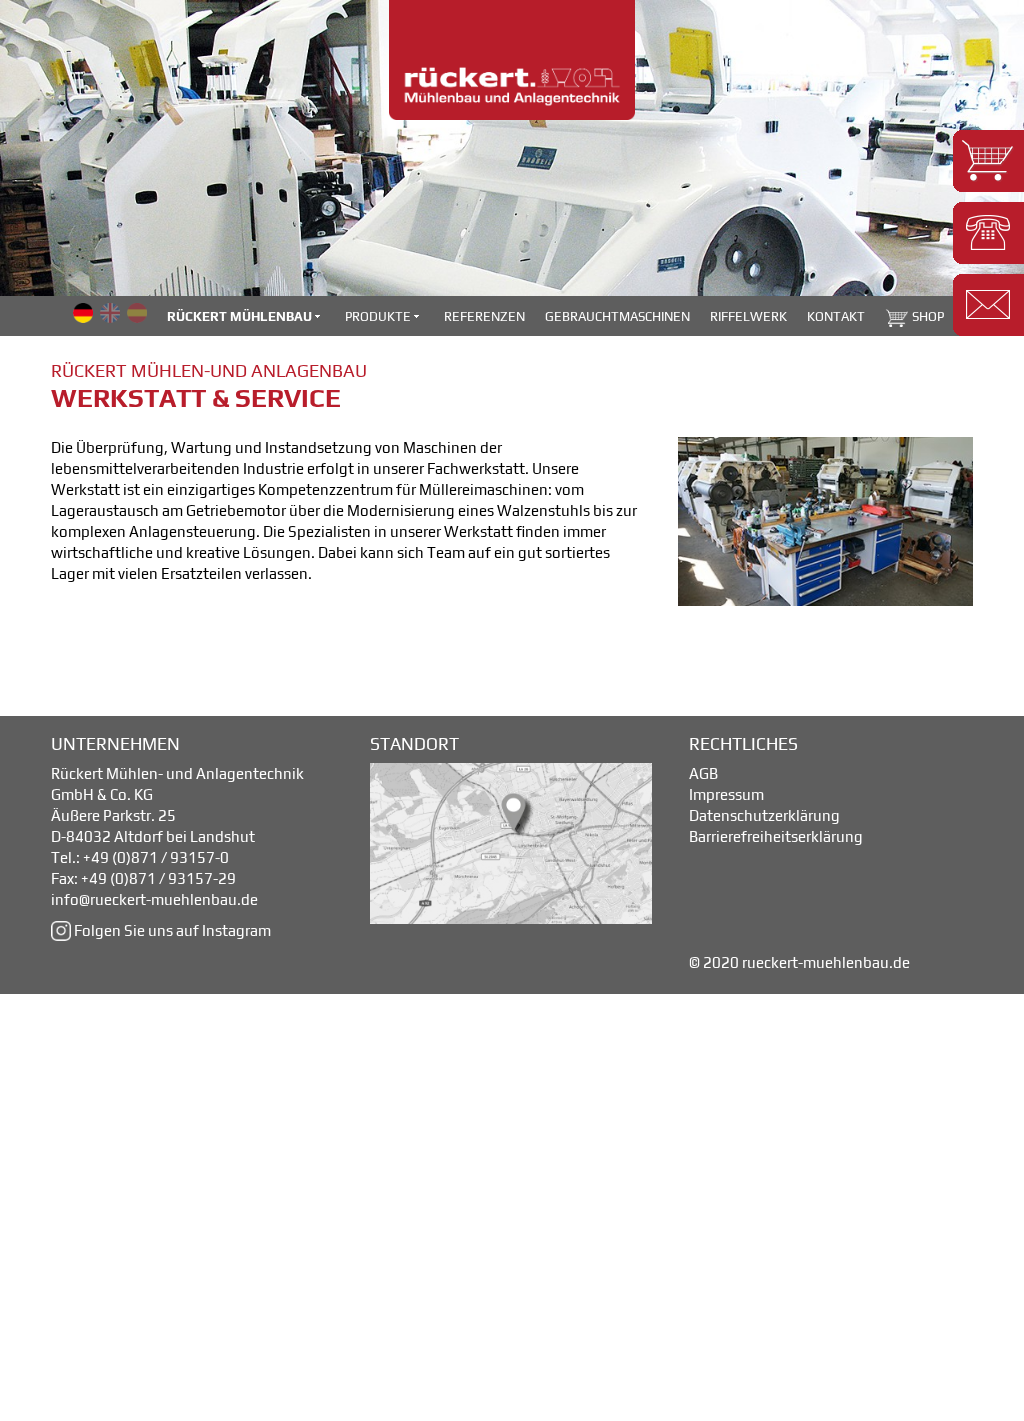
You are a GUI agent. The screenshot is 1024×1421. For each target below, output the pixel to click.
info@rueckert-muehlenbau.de (154, 899)
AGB (703, 773)
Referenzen (484, 316)
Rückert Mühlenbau (241, 316)
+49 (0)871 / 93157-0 (156, 857)
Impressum (726, 794)
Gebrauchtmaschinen (617, 316)
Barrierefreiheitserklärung (776, 836)
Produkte (379, 316)
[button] (988, 161)
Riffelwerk (748, 316)
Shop (926, 316)
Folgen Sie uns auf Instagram (171, 930)
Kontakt (836, 316)
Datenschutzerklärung (764, 815)
